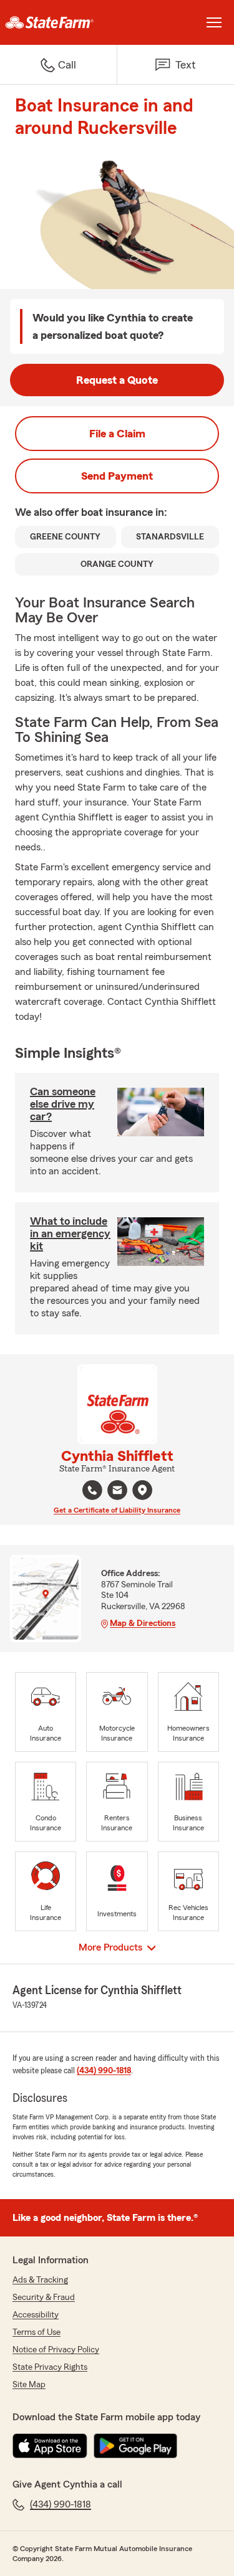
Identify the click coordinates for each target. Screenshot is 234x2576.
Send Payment (117, 476)
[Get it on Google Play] (135, 2446)
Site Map (29, 2385)
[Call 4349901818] (92, 1490)
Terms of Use (37, 2332)
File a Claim (117, 434)
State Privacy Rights (50, 2367)
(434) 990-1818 (104, 2071)
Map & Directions (143, 1623)
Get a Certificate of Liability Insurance (117, 1510)
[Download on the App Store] (50, 2446)
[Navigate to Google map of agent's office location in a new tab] (142, 1490)
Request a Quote (117, 380)
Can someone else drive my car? (63, 1104)
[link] (59, 22)
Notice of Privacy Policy (56, 2350)
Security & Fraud (44, 2298)
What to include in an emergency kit (70, 1233)
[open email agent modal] (117, 1492)
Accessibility (36, 2315)
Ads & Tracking (40, 2280)
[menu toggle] (214, 22)
